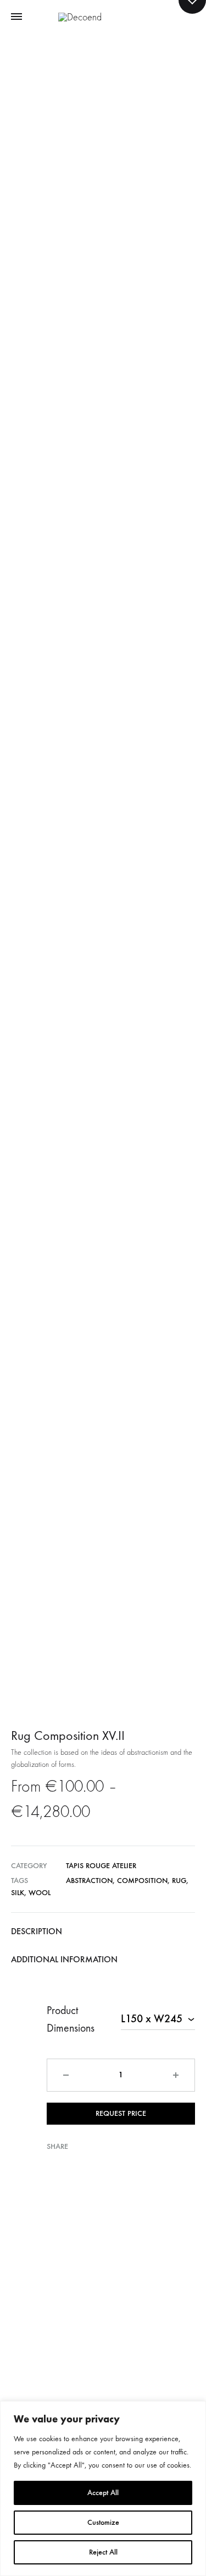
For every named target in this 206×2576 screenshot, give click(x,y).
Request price (121, 2113)
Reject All (103, 2552)
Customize (103, 2522)
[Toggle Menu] (16, 17)
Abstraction (89, 1881)
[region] (103, 2488)
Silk (18, 1893)
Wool (40, 1893)
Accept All (103, 2493)
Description (37, 1931)
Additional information (64, 1959)
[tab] (103, 1931)
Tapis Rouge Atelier (101, 1866)
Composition (142, 1881)
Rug (179, 1881)
